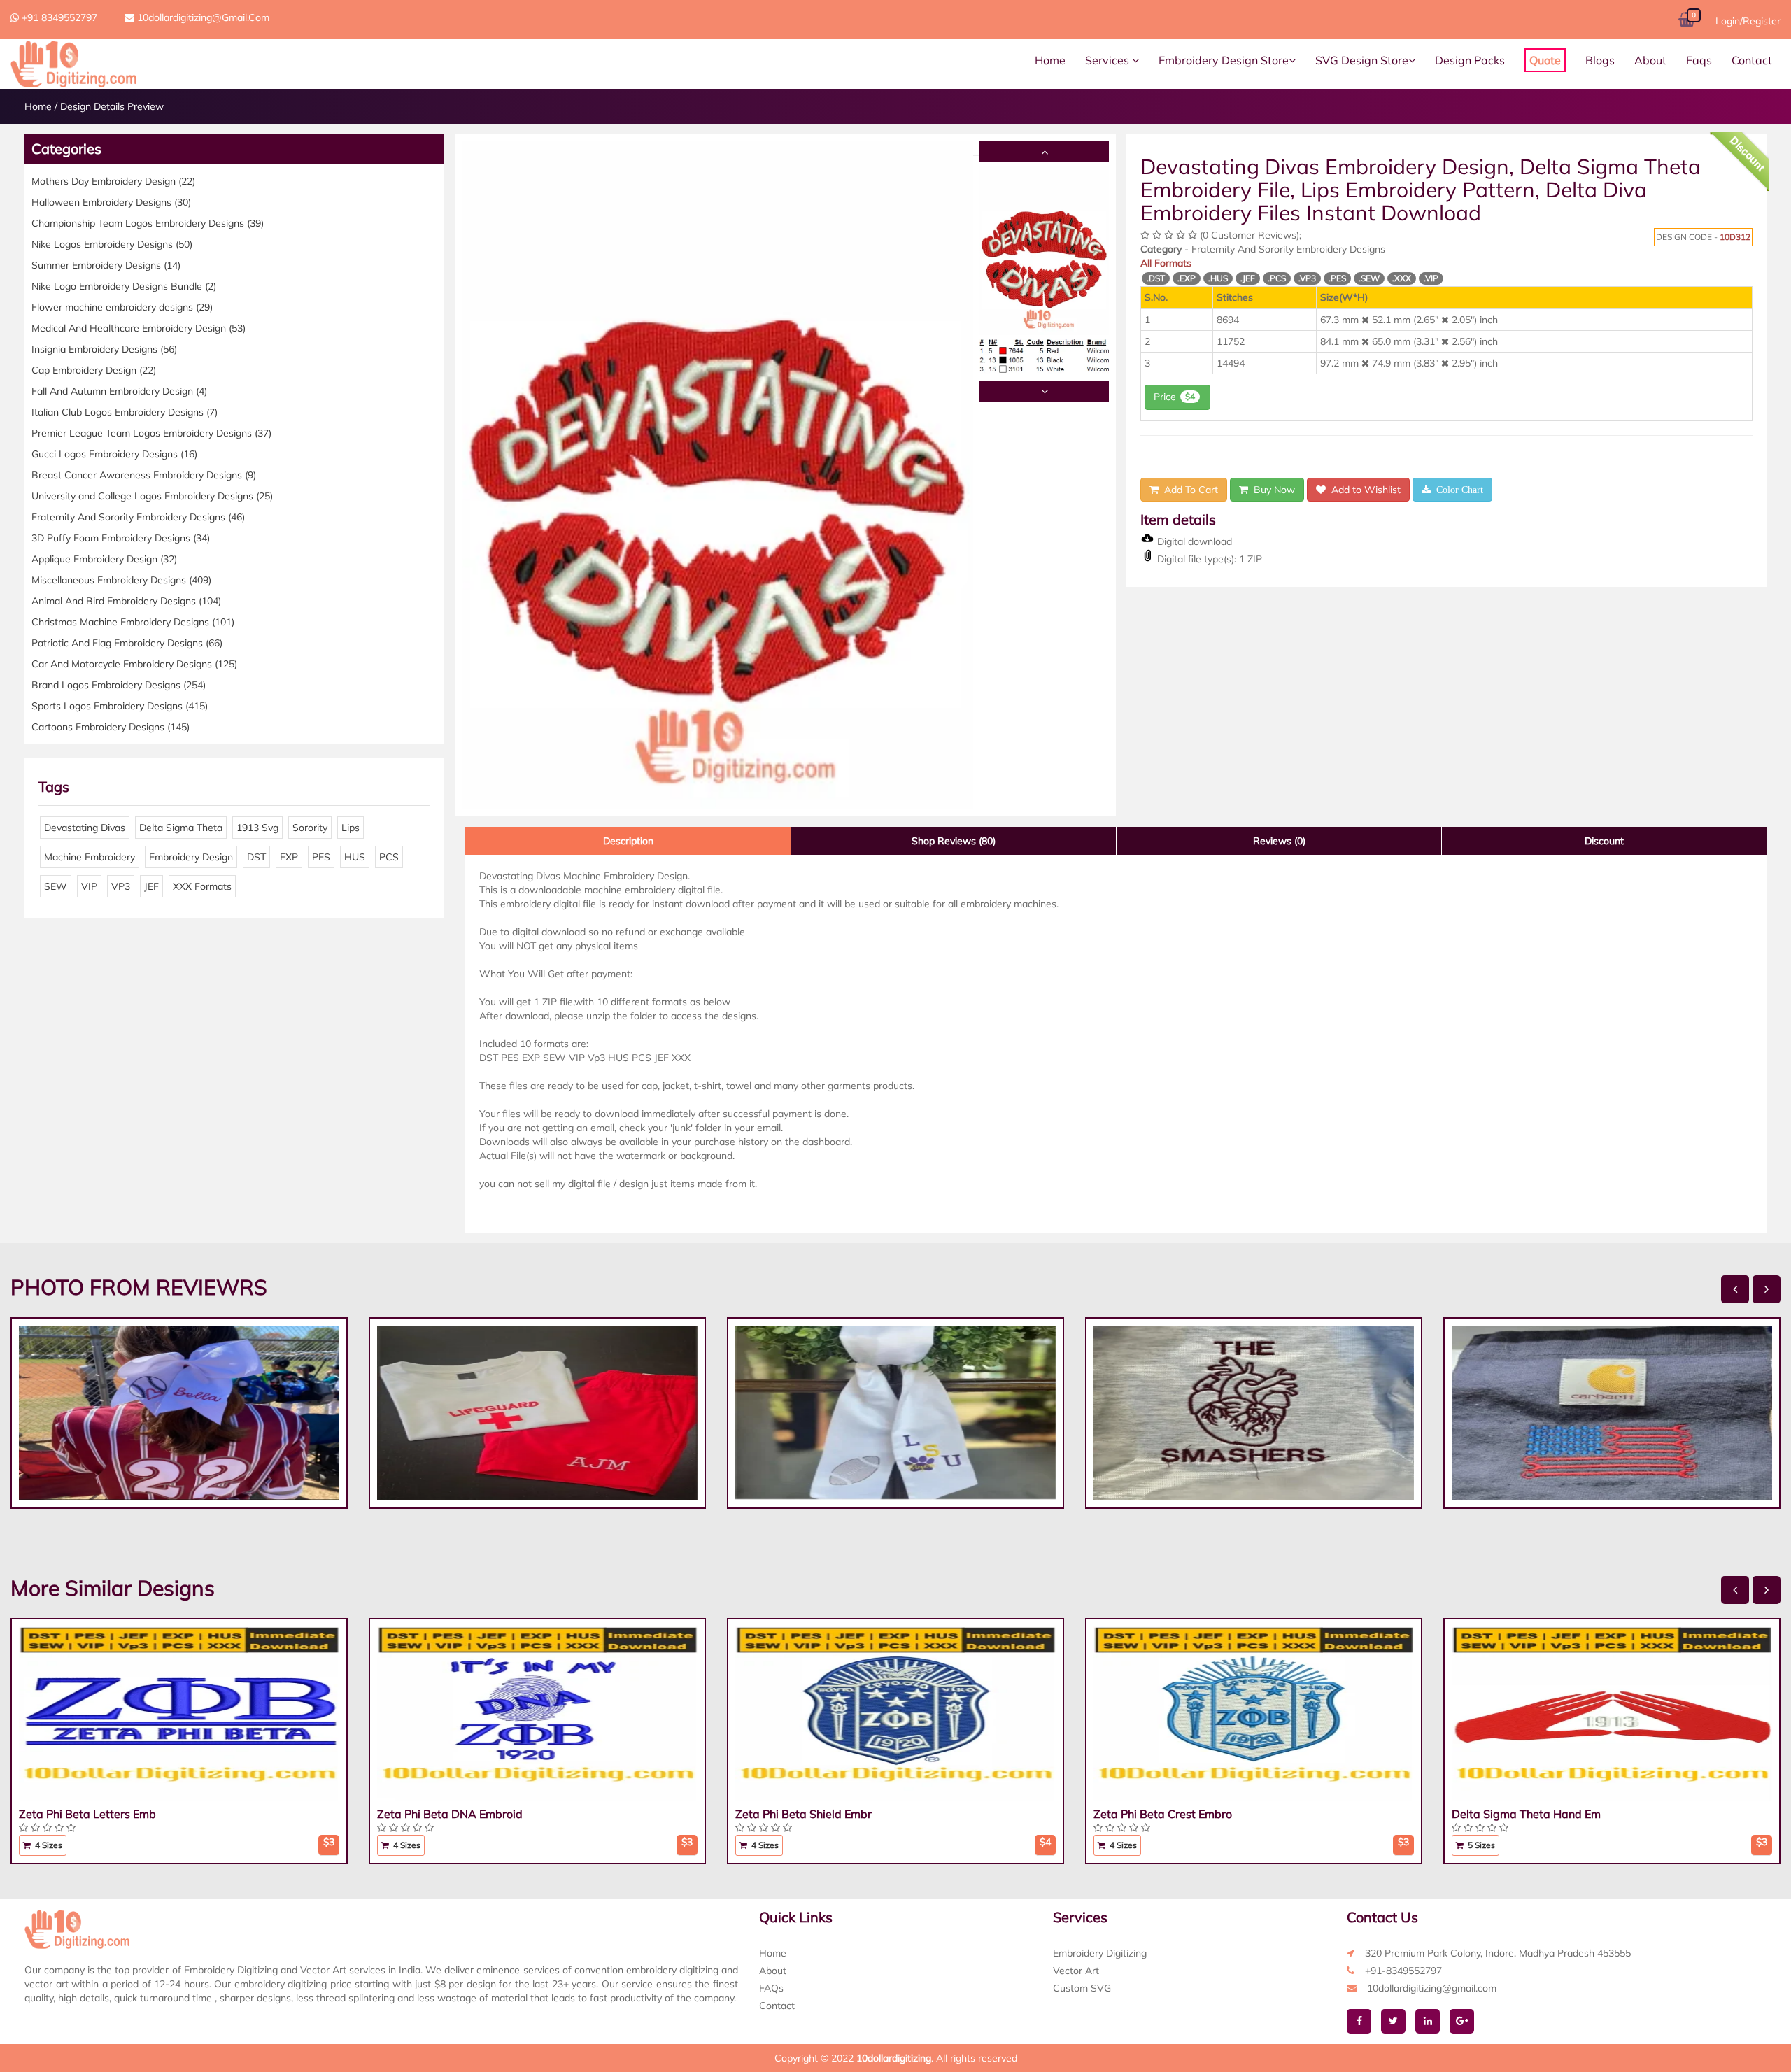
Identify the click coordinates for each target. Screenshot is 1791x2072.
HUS (355, 857)
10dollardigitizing (894, 2058)
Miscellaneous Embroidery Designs (121, 580)
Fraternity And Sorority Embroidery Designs (138, 517)
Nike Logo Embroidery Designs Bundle (124, 286)
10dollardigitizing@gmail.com (202, 17)
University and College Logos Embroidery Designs (152, 496)
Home (1050, 60)
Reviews (1279, 841)
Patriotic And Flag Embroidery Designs (127, 643)
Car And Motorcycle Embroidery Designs (134, 664)
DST (256, 857)
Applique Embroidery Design (104, 559)
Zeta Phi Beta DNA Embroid (450, 1814)
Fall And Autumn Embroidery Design (119, 391)
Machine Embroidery (90, 857)
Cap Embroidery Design (94, 370)
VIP (89, 886)
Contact (1752, 60)
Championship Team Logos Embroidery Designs (148, 223)
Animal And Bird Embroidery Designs (126, 601)
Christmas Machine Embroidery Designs (133, 622)
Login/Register (1748, 21)
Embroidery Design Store (1224, 60)
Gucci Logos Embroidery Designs (114, 454)
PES (321, 857)
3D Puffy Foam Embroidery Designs (121, 538)
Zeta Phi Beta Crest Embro (1163, 1814)
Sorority (310, 828)
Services (1109, 60)
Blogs (1600, 60)
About (1650, 60)
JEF (151, 886)
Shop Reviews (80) (954, 841)
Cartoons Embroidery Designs (111, 727)
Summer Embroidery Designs (106, 265)
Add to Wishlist (1363, 490)
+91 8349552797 (58, 17)
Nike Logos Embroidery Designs (112, 244)
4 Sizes (48, 1845)
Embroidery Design (191, 857)
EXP (289, 857)
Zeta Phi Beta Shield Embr (804, 1814)
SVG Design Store (1362, 60)
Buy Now (1272, 490)
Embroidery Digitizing (1100, 1953)
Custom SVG (1082, 1988)
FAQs (771, 1988)
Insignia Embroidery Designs (104, 349)
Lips (351, 828)
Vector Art (1076, 1971)
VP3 (121, 886)
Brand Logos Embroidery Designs (119, 685)
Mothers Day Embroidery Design (113, 181)
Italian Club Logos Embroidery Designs (125, 412)
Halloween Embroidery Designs (111, 202)
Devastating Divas (85, 828)
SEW (56, 886)
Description (628, 841)
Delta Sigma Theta (181, 828)
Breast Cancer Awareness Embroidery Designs (144, 475)
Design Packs (1470, 60)
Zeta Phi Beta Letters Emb (87, 1814)
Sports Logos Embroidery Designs (120, 706)
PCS (389, 857)
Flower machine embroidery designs (122, 307)
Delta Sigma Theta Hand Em (1526, 1814)
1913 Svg (257, 828)
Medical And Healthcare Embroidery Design (139, 328)
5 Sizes (1480, 1845)
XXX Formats (202, 886)
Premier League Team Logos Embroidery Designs (151, 433)
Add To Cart (1188, 490)
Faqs (1699, 60)
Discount (1604, 841)
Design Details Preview (112, 106)
